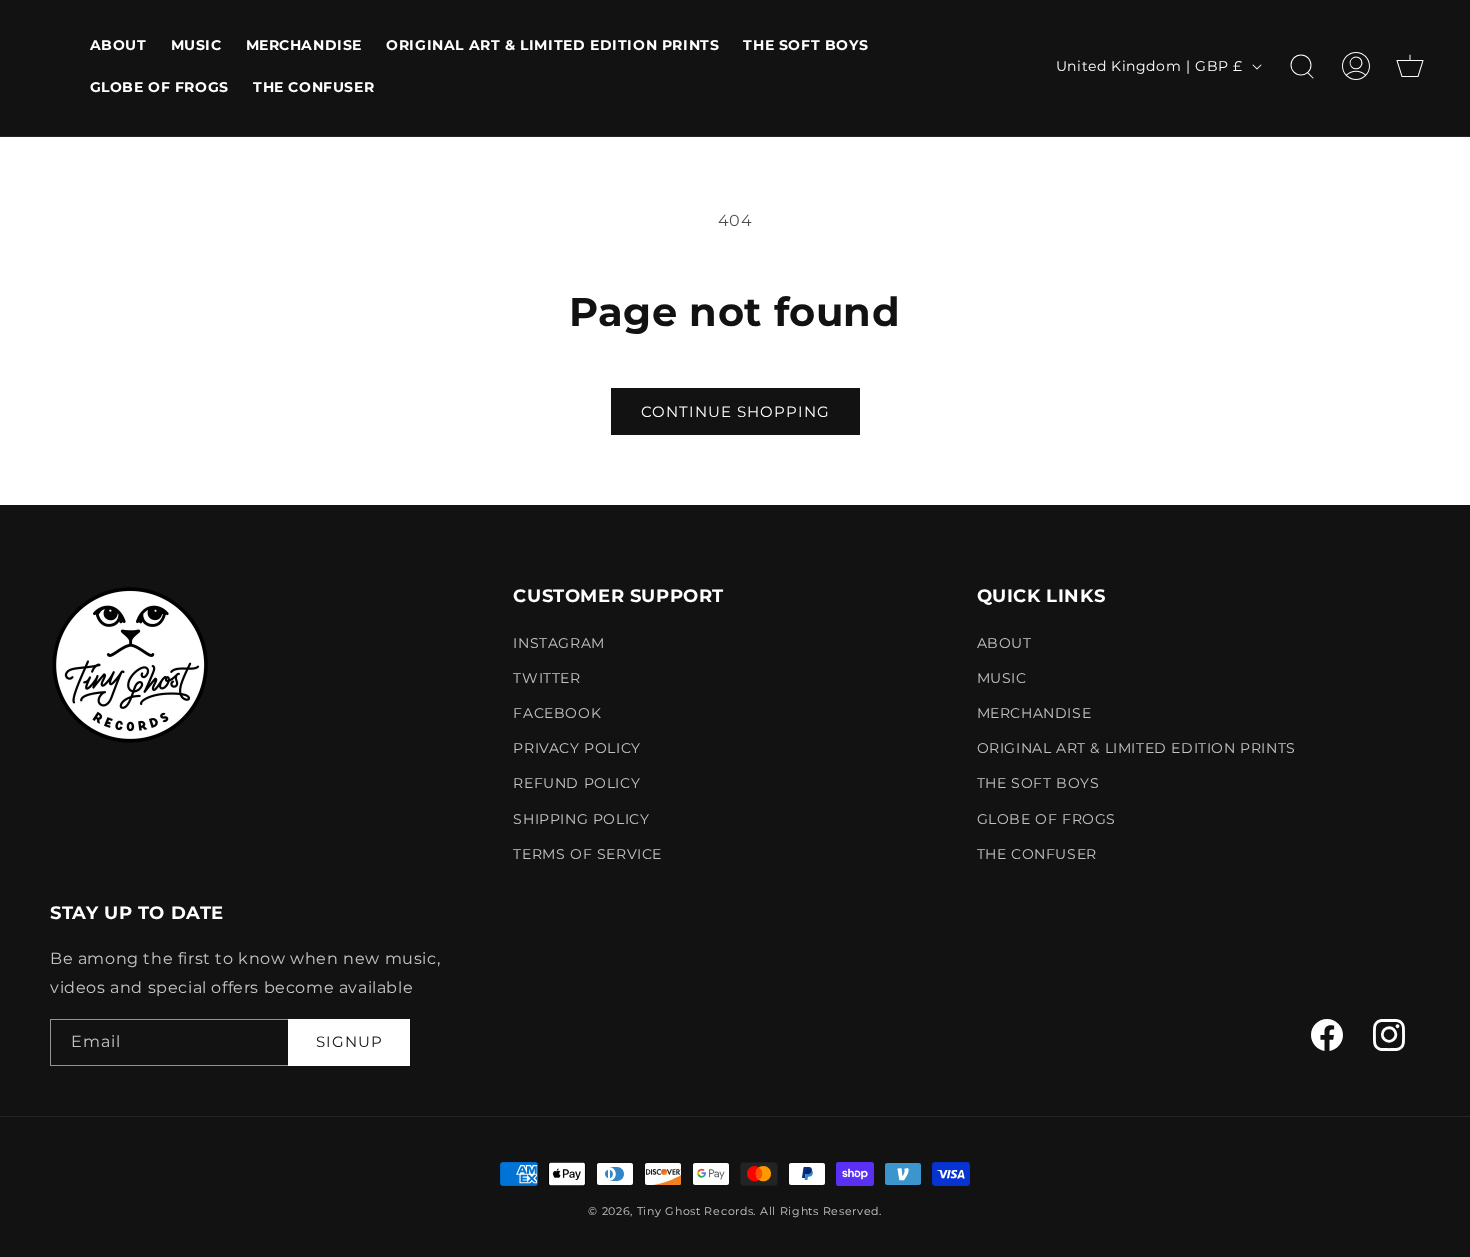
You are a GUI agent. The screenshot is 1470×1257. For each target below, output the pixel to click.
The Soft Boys (1038, 783)
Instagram (558, 643)
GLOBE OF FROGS (1046, 819)
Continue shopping (735, 411)
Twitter (546, 678)
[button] (1302, 66)
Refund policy (576, 783)
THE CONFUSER (1037, 854)
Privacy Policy (576, 748)
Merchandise (1034, 713)
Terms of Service (587, 854)
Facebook (557, 713)
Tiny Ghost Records (695, 1211)
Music (1002, 678)
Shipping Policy (581, 819)
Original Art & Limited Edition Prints (1136, 748)
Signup (349, 1041)
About (1004, 643)
